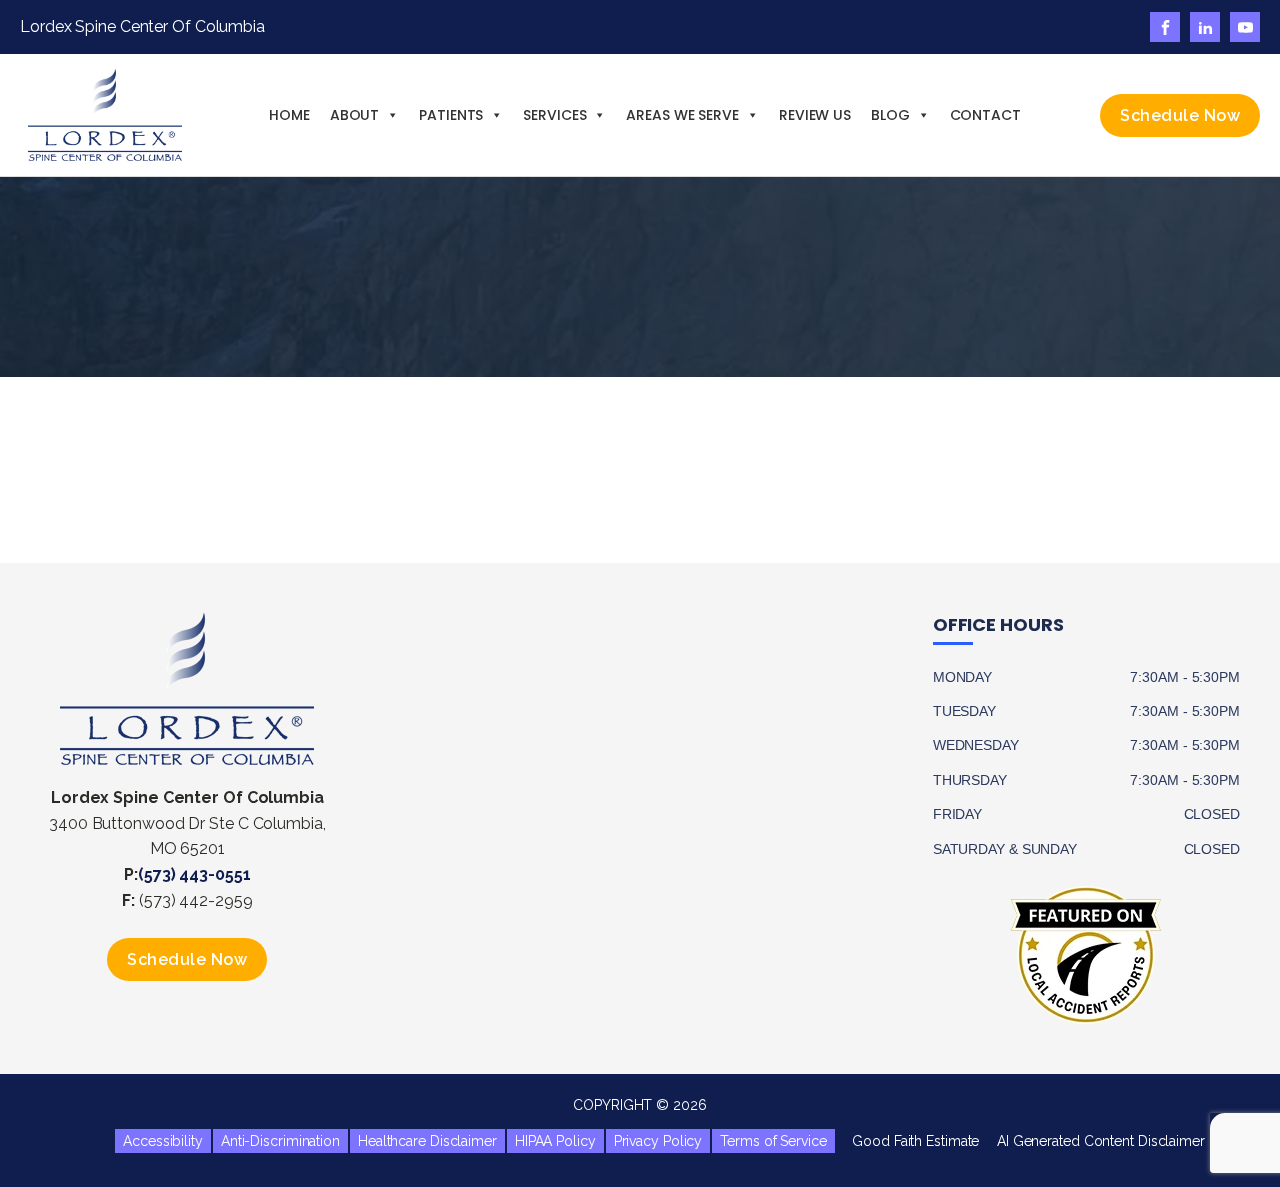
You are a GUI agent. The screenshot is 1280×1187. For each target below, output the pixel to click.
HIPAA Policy (555, 1141)
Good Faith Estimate (908, 1141)
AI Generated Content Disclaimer (1093, 1141)
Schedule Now (1180, 115)
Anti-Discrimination (280, 1141)
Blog (890, 115)
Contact (985, 115)
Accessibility (163, 1141)
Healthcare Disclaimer (427, 1141)
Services (554, 115)
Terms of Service (773, 1141)
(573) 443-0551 (194, 874)
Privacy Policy (658, 1141)
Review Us (815, 115)
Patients (451, 115)
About (355, 115)
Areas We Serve (682, 115)
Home (289, 115)
